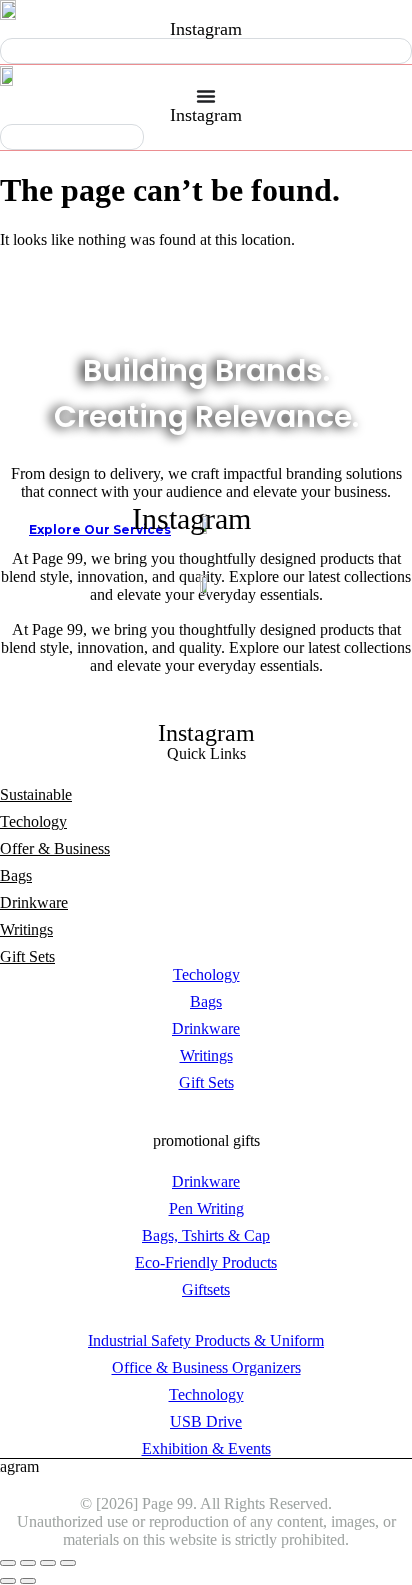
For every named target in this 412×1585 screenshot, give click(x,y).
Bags (16, 875)
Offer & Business (55, 848)
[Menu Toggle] (206, 96)
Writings (26, 929)
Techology (33, 821)
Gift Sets (27, 956)
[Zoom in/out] (8, 1563)
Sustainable (36, 794)
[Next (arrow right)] (28, 1581)
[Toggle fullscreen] (28, 1563)
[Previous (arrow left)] (8, 1581)
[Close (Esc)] (68, 1563)
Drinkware (34, 902)
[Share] (48, 1563)
